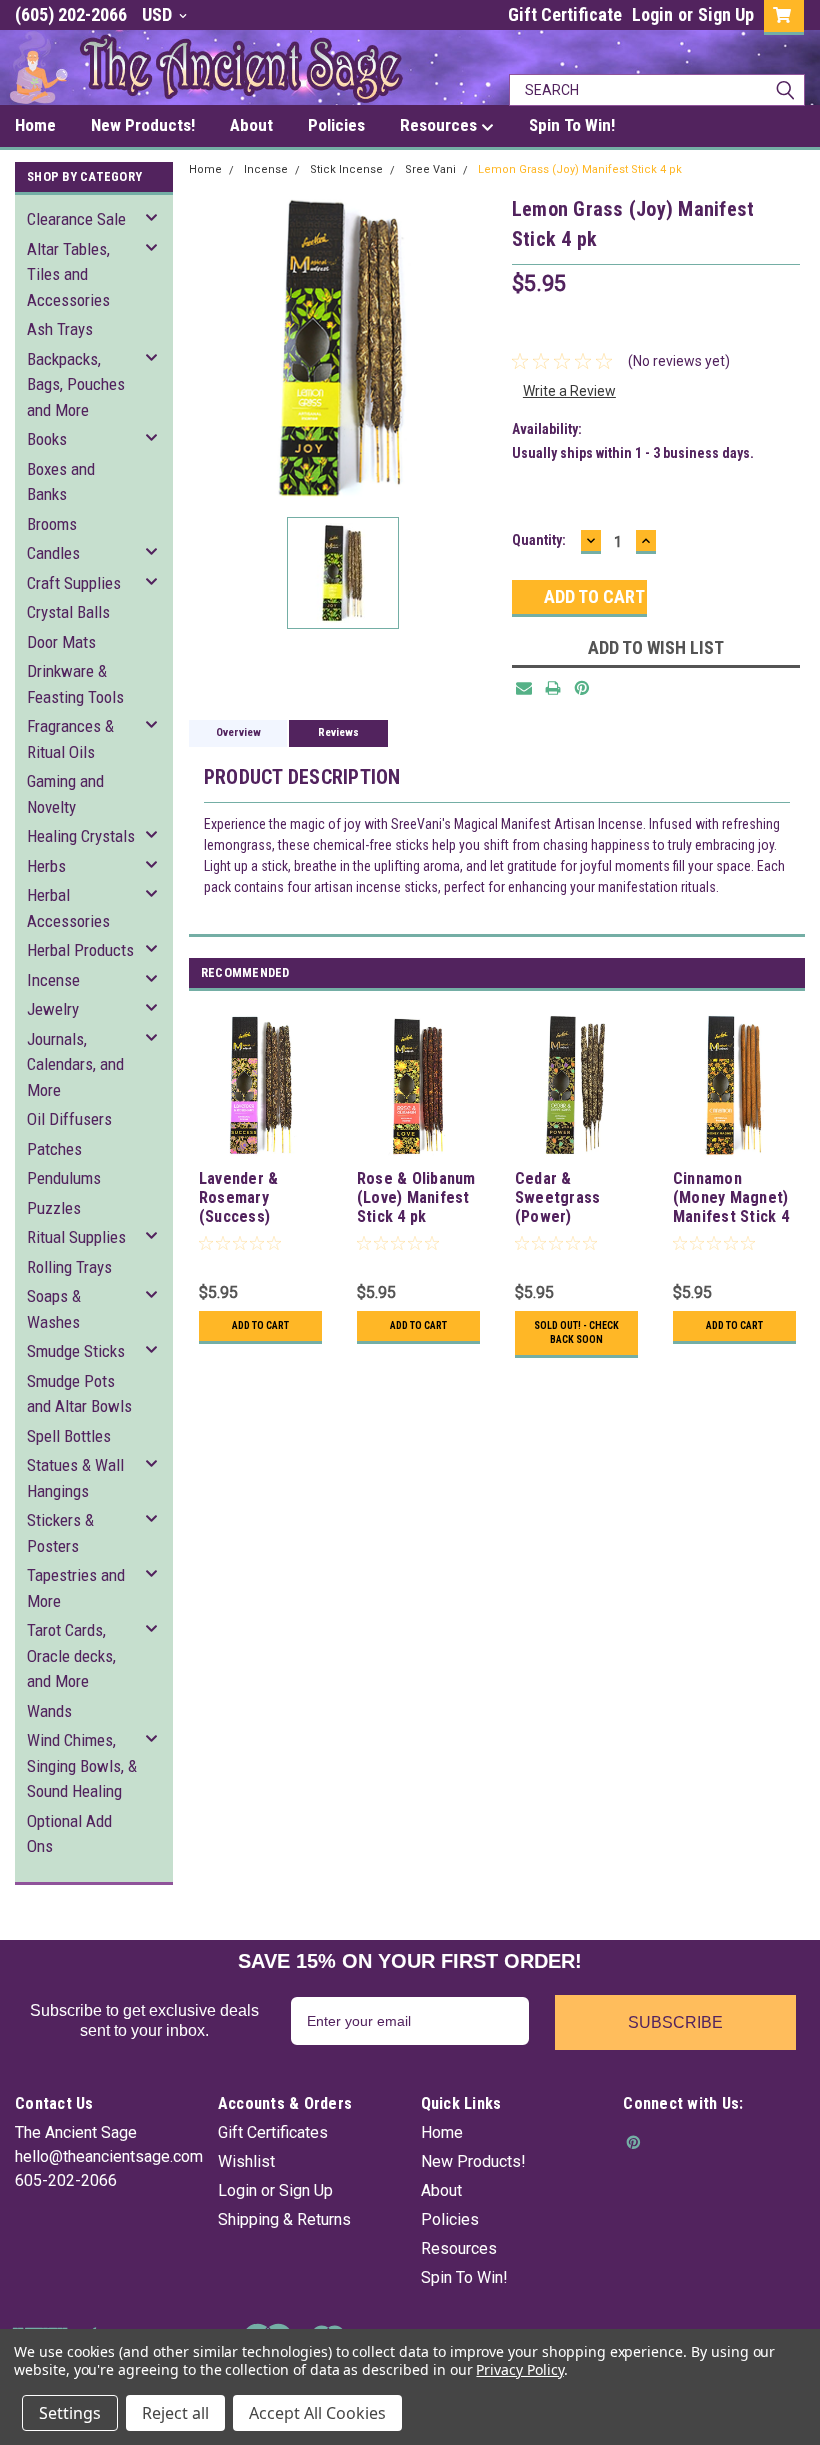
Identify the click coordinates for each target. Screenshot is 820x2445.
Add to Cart (260, 1325)
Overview (238, 732)
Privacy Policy (519, 2369)
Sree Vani (430, 169)
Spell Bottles (69, 1436)
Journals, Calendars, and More (75, 1064)
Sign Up (726, 14)
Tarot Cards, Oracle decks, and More (71, 1655)
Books (47, 439)
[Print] (553, 688)
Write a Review (569, 391)
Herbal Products (80, 950)
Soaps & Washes (54, 1309)
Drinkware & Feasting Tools (75, 684)
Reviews (338, 732)
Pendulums (64, 1178)
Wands (49, 1711)
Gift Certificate (565, 14)
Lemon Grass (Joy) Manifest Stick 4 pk (580, 169)
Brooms (52, 524)
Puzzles (54, 1208)
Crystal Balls (68, 612)
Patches (54, 1149)
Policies (450, 2219)
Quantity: (539, 540)
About (441, 2190)
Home (205, 169)
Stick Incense (346, 169)
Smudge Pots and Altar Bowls (79, 1394)
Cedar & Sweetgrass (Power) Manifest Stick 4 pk (573, 1199)
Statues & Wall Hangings (75, 1478)
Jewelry (53, 1009)
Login (652, 14)
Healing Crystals (81, 836)
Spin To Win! (464, 2277)
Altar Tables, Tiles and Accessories (68, 274)
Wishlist (246, 2161)
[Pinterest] (582, 688)
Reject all (175, 2413)
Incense (53, 980)
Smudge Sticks (76, 1351)
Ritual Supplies (76, 1237)
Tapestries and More (76, 1588)
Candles (53, 553)
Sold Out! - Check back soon (576, 1332)
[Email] (524, 688)
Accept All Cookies (317, 2413)
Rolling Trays (69, 1267)
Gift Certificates (273, 2132)
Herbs (46, 866)
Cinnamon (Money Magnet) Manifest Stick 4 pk (731, 1199)
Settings (70, 2413)
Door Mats (61, 642)
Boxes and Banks (61, 482)
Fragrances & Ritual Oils (70, 739)
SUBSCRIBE (675, 2022)
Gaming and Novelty (65, 794)
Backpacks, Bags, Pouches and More (76, 384)
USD (159, 14)
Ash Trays (60, 329)
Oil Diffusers (69, 1119)
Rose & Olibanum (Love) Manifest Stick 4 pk (416, 1197)
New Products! (473, 2161)
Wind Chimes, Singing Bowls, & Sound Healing (82, 1765)
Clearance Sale (76, 219)
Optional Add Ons (69, 1834)
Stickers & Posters (60, 1533)
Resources (459, 2248)
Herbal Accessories (68, 908)
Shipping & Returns (284, 2219)
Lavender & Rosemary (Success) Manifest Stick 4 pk (257, 1199)
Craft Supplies (74, 583)
